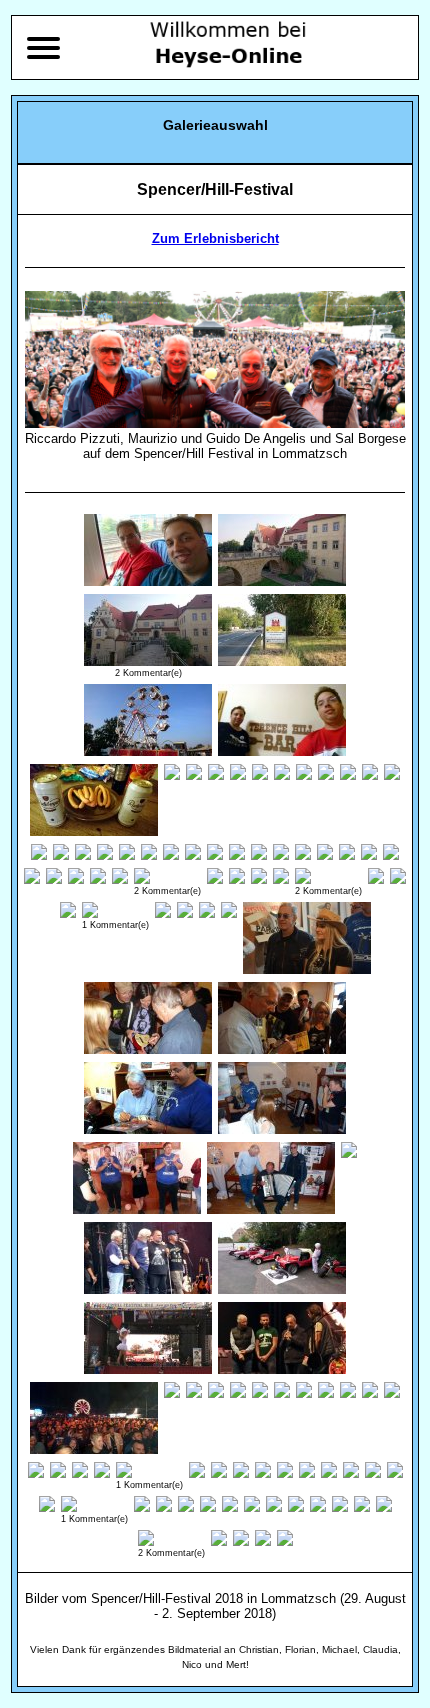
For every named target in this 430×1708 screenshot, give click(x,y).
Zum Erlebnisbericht (215, 238)
